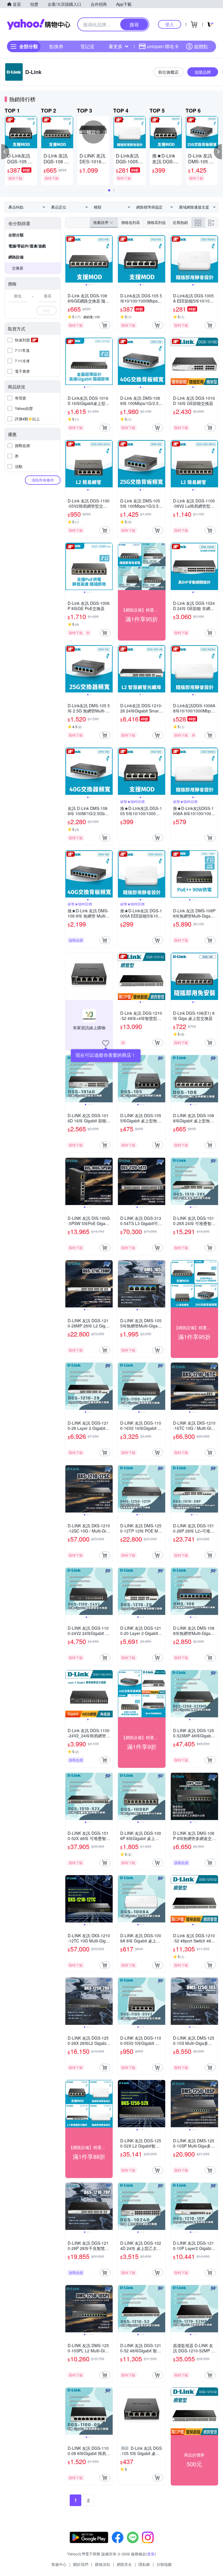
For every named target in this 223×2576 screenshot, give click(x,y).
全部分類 (16, 235)
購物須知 (102, 2564)
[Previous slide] (69, 259)
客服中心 (59, 2564)
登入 (170, 24)
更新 (151, 2554)
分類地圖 (164, 2564)
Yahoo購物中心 (39, 24)
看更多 (116, 46)
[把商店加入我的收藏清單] (106, 1043)
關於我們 (81, 2564)
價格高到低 (156, 222)
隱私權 (144, 2564)
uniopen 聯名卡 (163, 46)
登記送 (87, 46)
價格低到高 (131, 222)
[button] (5, 152)
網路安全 (124, 2564)
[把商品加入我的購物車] (105, 325)
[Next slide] (109, 259)
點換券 (56, 46)
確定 (46, 310)
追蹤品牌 (203, 72)
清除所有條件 (43, 480)
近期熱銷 (180, 222)
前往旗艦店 (168, 72)
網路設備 (16, 257)
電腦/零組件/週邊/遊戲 (27, 246)
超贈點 (201, 46)
